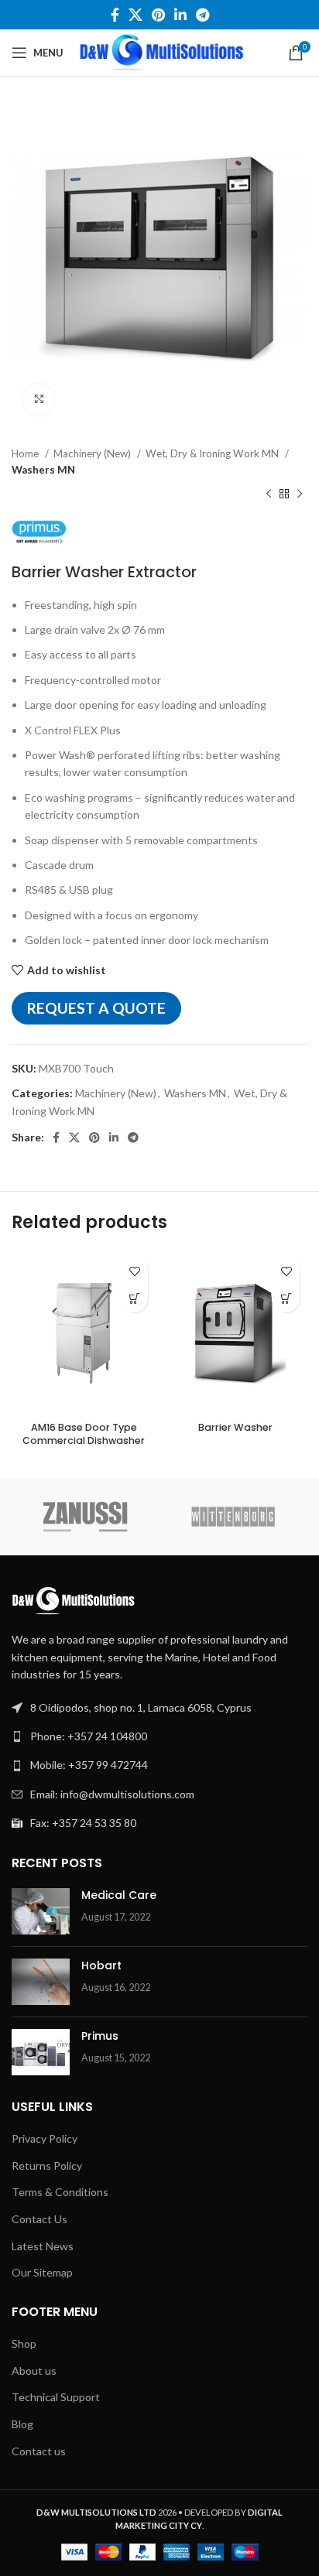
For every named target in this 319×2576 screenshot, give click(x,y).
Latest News (43, 2246)
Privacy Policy (45, 2138)
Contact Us (39, 2219)
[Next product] (300, 494)
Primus (100, 2036)
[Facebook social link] (115, 15)
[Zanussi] (86, 1517)
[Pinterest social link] (158, 15)
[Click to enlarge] (39, 399)
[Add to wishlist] (134, 1272)
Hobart (101, 1965)
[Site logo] (162, 51)
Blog (22, 2424)
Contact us (39, 2451)
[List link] (159, 1736)
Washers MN (43, 470)
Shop (24, 2343)
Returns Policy (47, 2165)
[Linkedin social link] (180, 15)
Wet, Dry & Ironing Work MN (213, 453)
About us (34, 2371)
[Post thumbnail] (41, 1911)
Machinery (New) (93, 453)
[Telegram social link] (202, 15)
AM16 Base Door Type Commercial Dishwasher (84, 1434)
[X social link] (135, 15)
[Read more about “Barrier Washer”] (286, 1299)
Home (26, 453)
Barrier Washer (235, 1427)
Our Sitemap (42, 2272)
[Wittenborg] (233, 1517)
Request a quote (96, 1008)
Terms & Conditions (60, 2192)
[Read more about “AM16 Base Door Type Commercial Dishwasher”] (134, 1299)
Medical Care (119, 1895)
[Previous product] (269, 494)
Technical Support (56, 2397)
